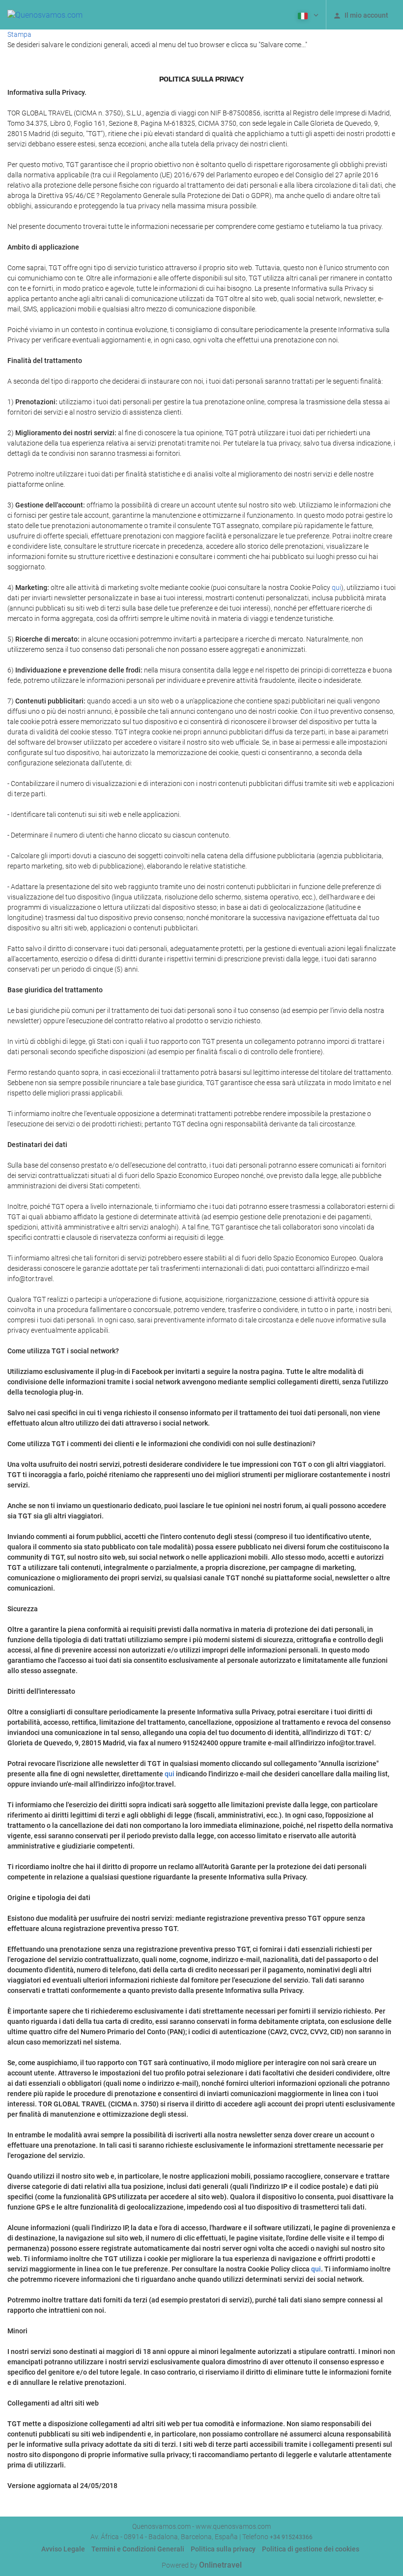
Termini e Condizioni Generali (138, 2549)
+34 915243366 (291, 2537)
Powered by (202, 2565)
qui (336, 588)
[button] (307, 15)
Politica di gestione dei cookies (311, 2549)
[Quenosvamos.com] (45, 15)
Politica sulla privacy (223, 2549)
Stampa (19, 34)
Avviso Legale (63, 2549)
